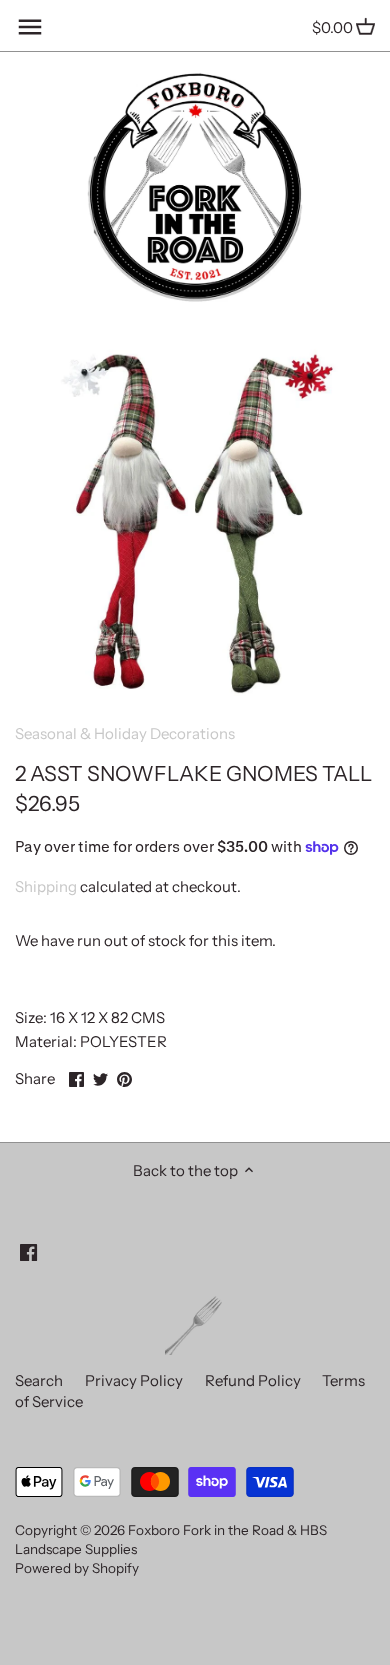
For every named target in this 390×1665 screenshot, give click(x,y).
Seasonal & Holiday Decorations (125, 733)
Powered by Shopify (77, 1568)
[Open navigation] (30, 27)
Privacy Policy (134, 1380)
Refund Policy (253, 1380)
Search (39, 1380)
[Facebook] (28, 1250)
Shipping (46, 886)
